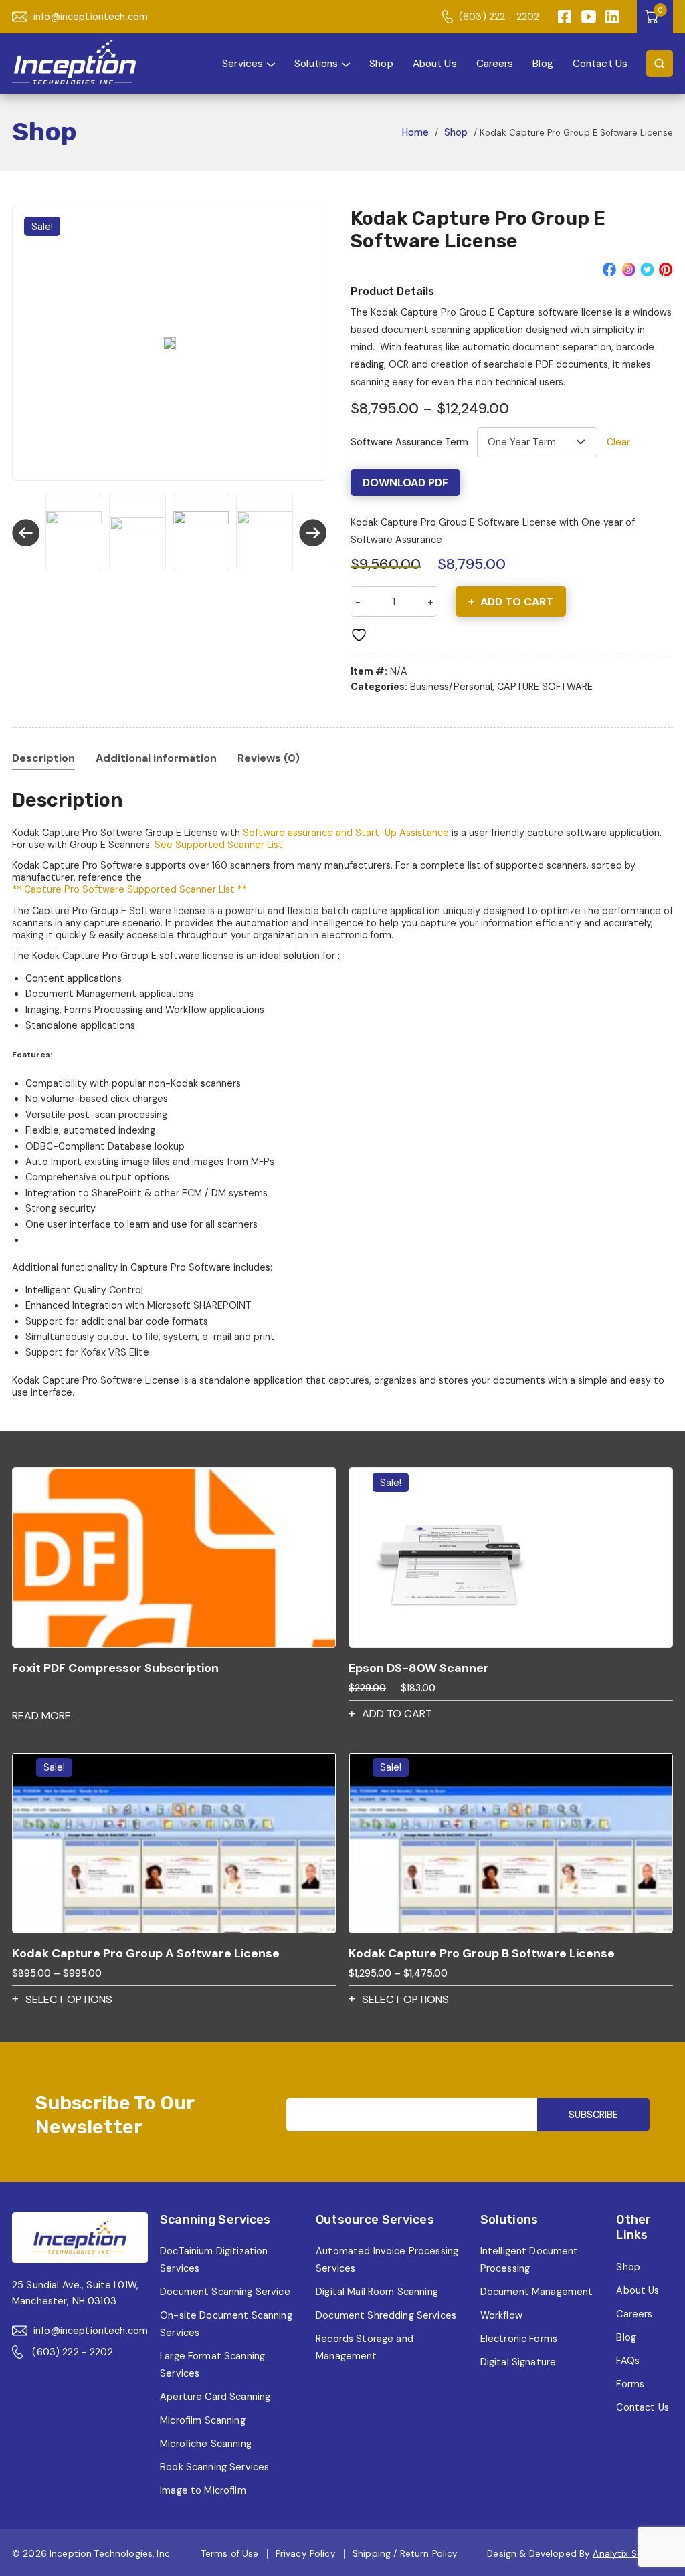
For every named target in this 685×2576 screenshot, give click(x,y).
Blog (543, 63)
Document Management (537, 2292)
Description (43, 758)
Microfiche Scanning (206, 2444)
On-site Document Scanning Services (226, 2324)
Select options (69, 1999)
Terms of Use (230, 2554)
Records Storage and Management (365, 2347)
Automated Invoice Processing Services (387, 2260)
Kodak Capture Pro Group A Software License (146, 1953)
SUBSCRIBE (593, 2115)
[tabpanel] (169, 344)
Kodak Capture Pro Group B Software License (482, 1953)
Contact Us (600, 63)
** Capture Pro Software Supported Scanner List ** (129, 889)
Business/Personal (451, 687)
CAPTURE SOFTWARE (545, 687)
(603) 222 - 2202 (499, 17)
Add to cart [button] (397, 1714)
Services (242, 63)
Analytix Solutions (633, 2554)
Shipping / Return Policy (405, 2554)
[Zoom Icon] (169, 344)
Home (415, 132)
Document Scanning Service (225, 2292)
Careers (495, 63)
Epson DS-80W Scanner (419, 1668)
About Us (435, 63)
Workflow (501, 2315)
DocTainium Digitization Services (214, 2260)
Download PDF (405, 482)
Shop (381, 63)
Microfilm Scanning (203, 2420)
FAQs (628, 2361)
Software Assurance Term (409, 442)
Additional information (156, 758)
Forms (630, 2384)
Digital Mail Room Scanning (377, 2292)
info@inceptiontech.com (91, 17)
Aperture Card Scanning (215, 2397)
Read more (41, 1716)
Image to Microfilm (203, 2490)
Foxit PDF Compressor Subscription (115, 1668)
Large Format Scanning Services (212, 2365)
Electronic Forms (519, 2339)
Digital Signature (518, 2362)
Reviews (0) (269, 758)
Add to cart (517, 602)
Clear (618, 442)
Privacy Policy (306, 2554)
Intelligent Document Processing (529, 2260)
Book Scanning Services (214, 2467)
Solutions (316, 63)
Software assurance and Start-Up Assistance (346, 833)
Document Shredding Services (386, 2315)
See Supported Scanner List (219, 845)
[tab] (43, 758)
